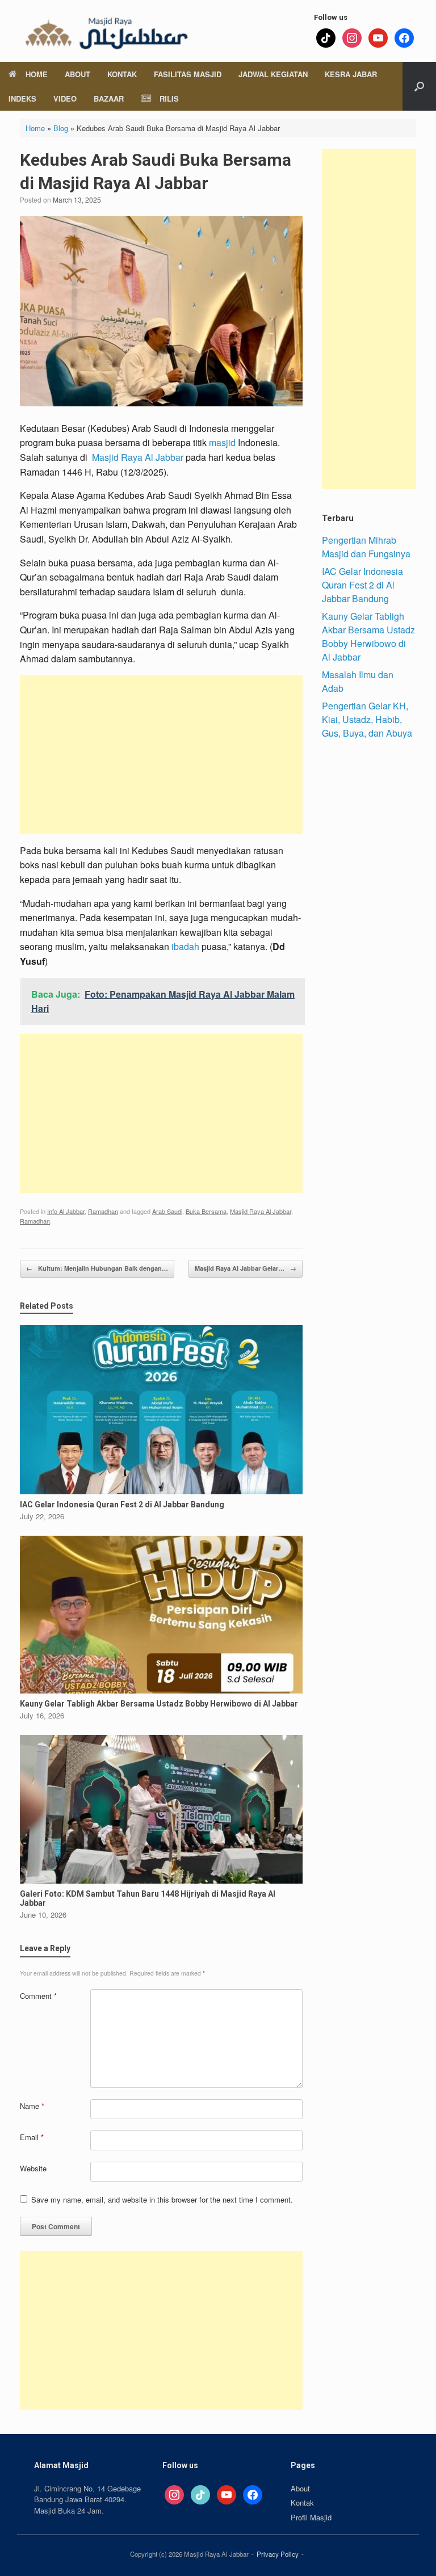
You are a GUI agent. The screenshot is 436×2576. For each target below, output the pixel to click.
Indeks (22, 98)
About (77, 74)
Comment (38, 1996)
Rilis (169, 98)
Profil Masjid (311, 2517)
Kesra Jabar (351, 74)
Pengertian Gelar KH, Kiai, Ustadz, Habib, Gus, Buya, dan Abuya (367, 719)
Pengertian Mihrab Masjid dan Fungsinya (366, 547)
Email (32, 2137)
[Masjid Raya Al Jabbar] (105, 31)
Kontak (122, 74)
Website (33, 2168)
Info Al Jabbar (66, 1211)
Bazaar (109, 98)
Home (37, 74)
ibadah (185, 946)
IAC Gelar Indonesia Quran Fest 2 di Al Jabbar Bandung (362, 585)
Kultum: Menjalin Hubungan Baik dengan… (97, 1268)
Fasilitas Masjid (188, 74)
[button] (419, 86)
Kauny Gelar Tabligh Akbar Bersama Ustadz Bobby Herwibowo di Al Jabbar (368, 636)
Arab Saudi (167, 1211)
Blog (61, 128)
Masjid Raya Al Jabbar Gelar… (246, 1268)
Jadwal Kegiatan (273, 74)
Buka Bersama (206, 1211)
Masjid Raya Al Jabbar (138, 457)
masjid (222, 442)
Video (65, 98)
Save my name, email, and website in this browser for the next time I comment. (162, 2199)
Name (32, 2106)
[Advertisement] (161, 755)
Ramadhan (103, 1211)
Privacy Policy (278, 2554)
